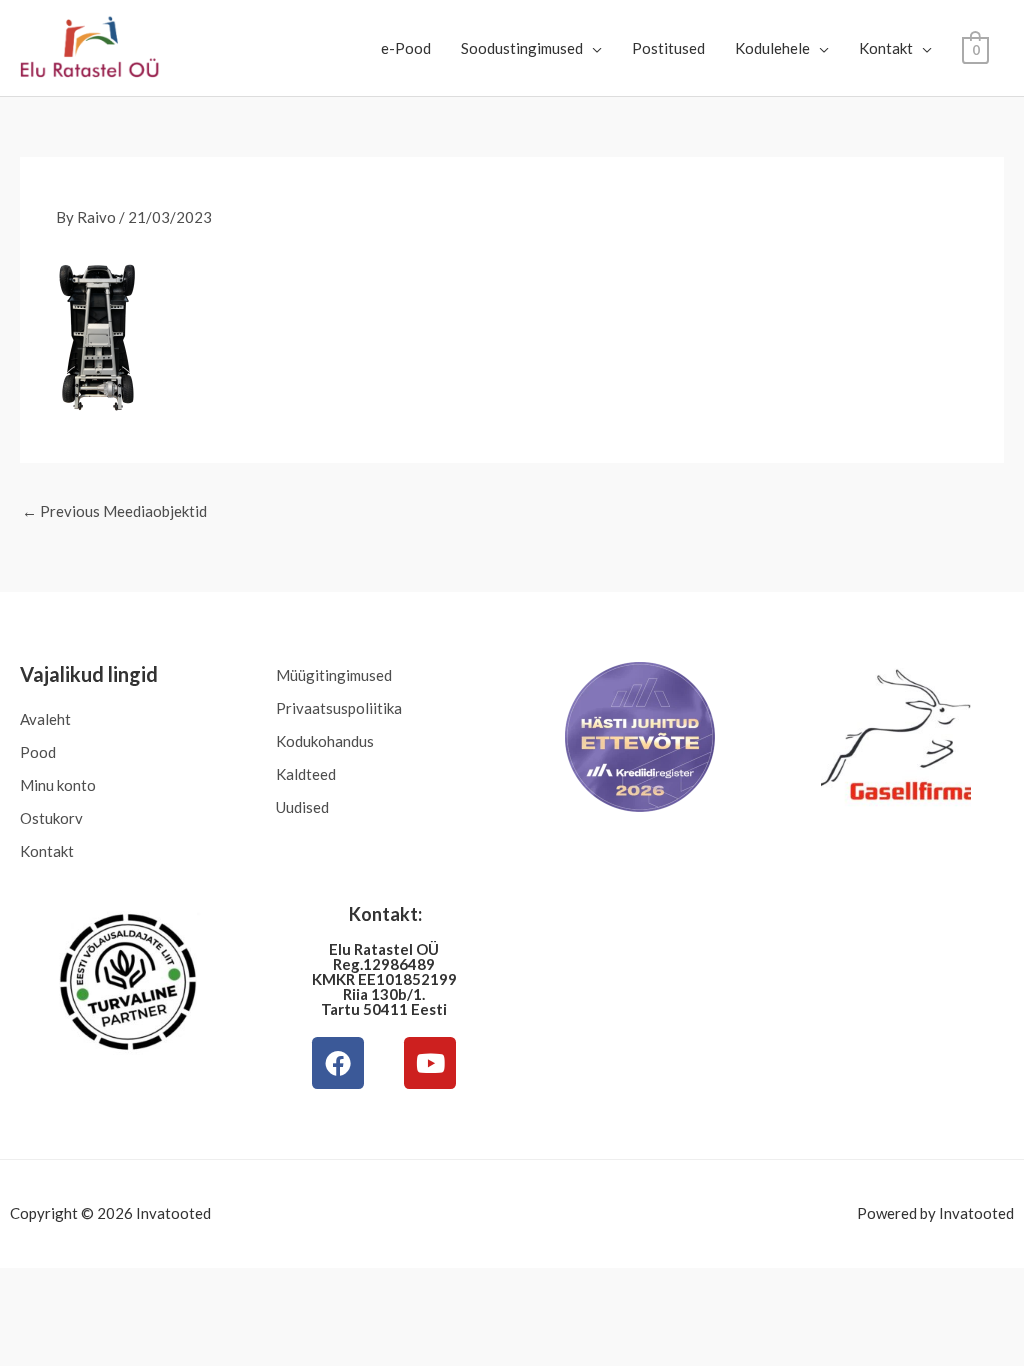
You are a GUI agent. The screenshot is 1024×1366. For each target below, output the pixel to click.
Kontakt (886, 48)
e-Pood (406, 48)
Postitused (668, 48)
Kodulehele (772, 48)
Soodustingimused (522, 48)
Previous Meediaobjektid (114, 511)
